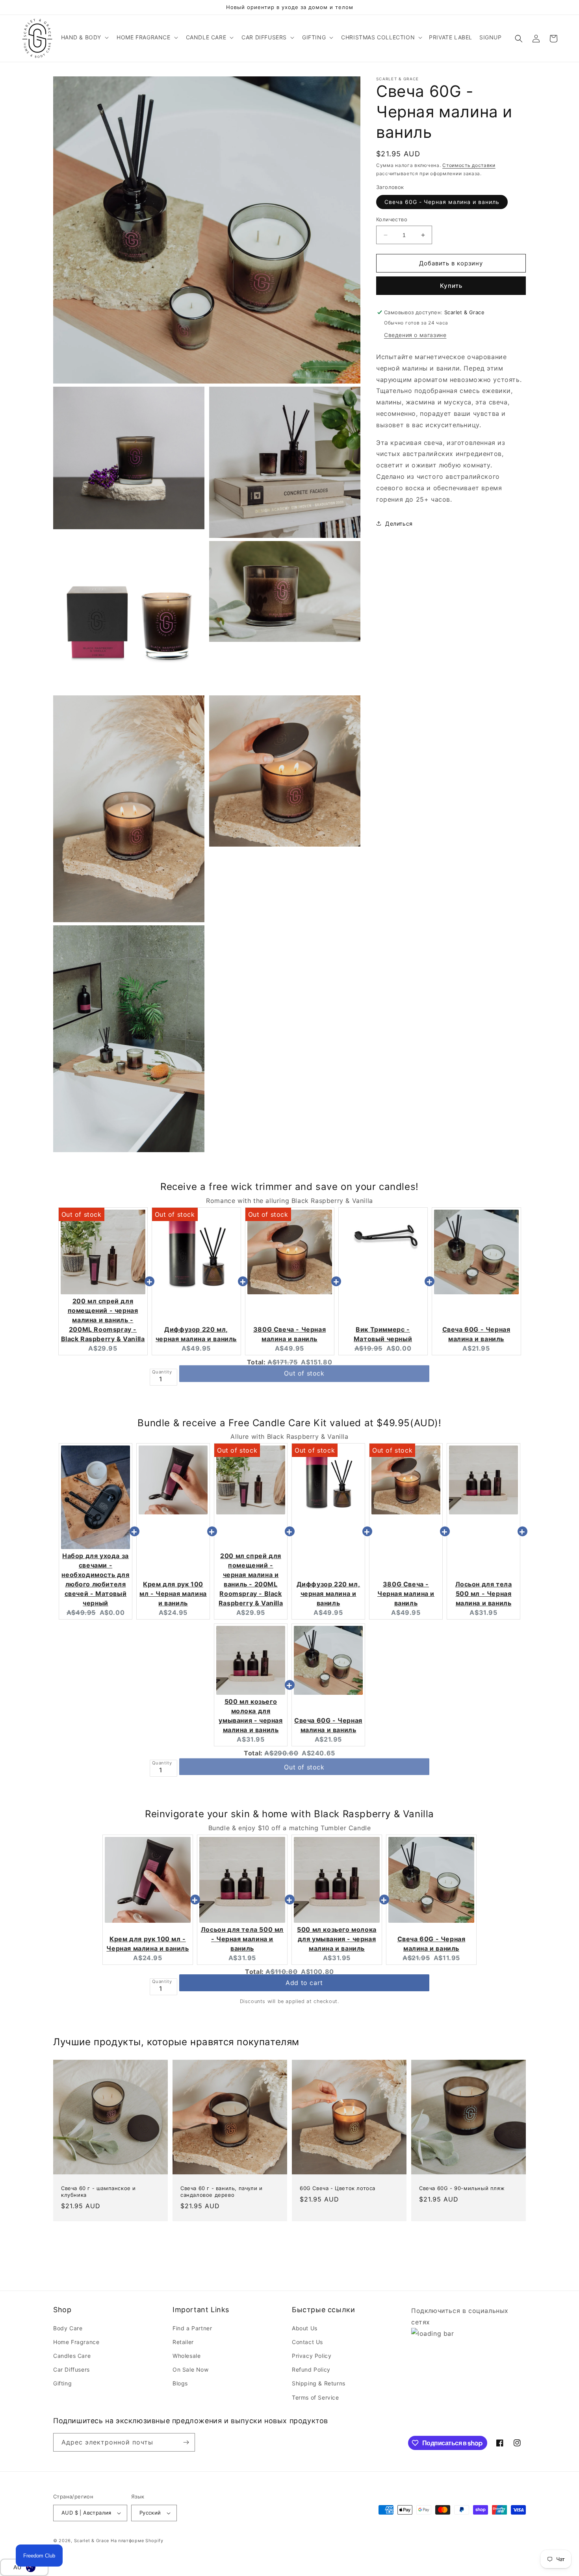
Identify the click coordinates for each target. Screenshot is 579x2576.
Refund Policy (311, 2369)
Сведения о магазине (415, 335)
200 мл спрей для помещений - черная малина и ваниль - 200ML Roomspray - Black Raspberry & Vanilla (103, 1320)
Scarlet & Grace (92, 2541)
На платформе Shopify (137, 2541)
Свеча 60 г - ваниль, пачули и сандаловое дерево (221, 2191)
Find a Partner (192, 2328)
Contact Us (307, 2342)
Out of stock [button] (304, 1373)
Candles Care (72, 2356)
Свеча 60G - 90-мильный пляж (462, 2188)
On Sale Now (191, 2369)
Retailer (183, 2342)
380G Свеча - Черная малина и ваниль (406, 1594)
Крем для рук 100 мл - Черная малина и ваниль (173, 1594)
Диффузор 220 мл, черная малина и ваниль (328, 1594)
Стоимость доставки (469, 165)
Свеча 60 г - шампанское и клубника (98, 2191)
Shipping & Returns (319, 2383)
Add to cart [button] (304, 1983)
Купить (451, 286)
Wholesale (187, 2356)
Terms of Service (315, 2397)
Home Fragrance (76, 2342)
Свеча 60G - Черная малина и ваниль (442, 202)
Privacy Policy (312, 2356)
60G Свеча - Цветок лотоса (338, 2188)
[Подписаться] (186, 2442)
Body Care (68, 2328)
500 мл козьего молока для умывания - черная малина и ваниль (337, 1939)
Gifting (62, 2383)
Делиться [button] (399, 524)
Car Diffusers (71, 2369)
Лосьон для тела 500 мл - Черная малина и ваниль (484, 1594)
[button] (84, 37)
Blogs (180, 2383)
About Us (305, 2328)
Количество (392, 219)
